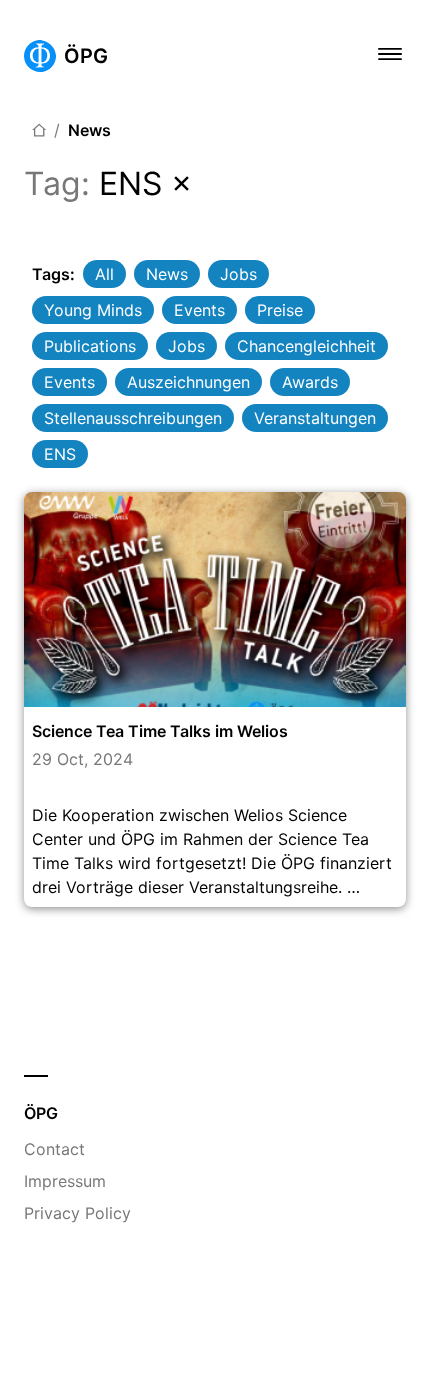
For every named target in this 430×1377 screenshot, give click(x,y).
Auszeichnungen (188, 382)
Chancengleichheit (306, 346)
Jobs (238, 274)
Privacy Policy (77, 1213)
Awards (310, 382)
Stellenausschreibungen (133, 418)
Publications (90, 346)
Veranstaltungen (315, 418)
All (104, 274)
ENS (60, 454)
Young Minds (93, 310)
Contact (54, 1149)
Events (199, 310)
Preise (280, 310)
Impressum (65, 1181)
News (89, 130)
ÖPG (86, 56)
